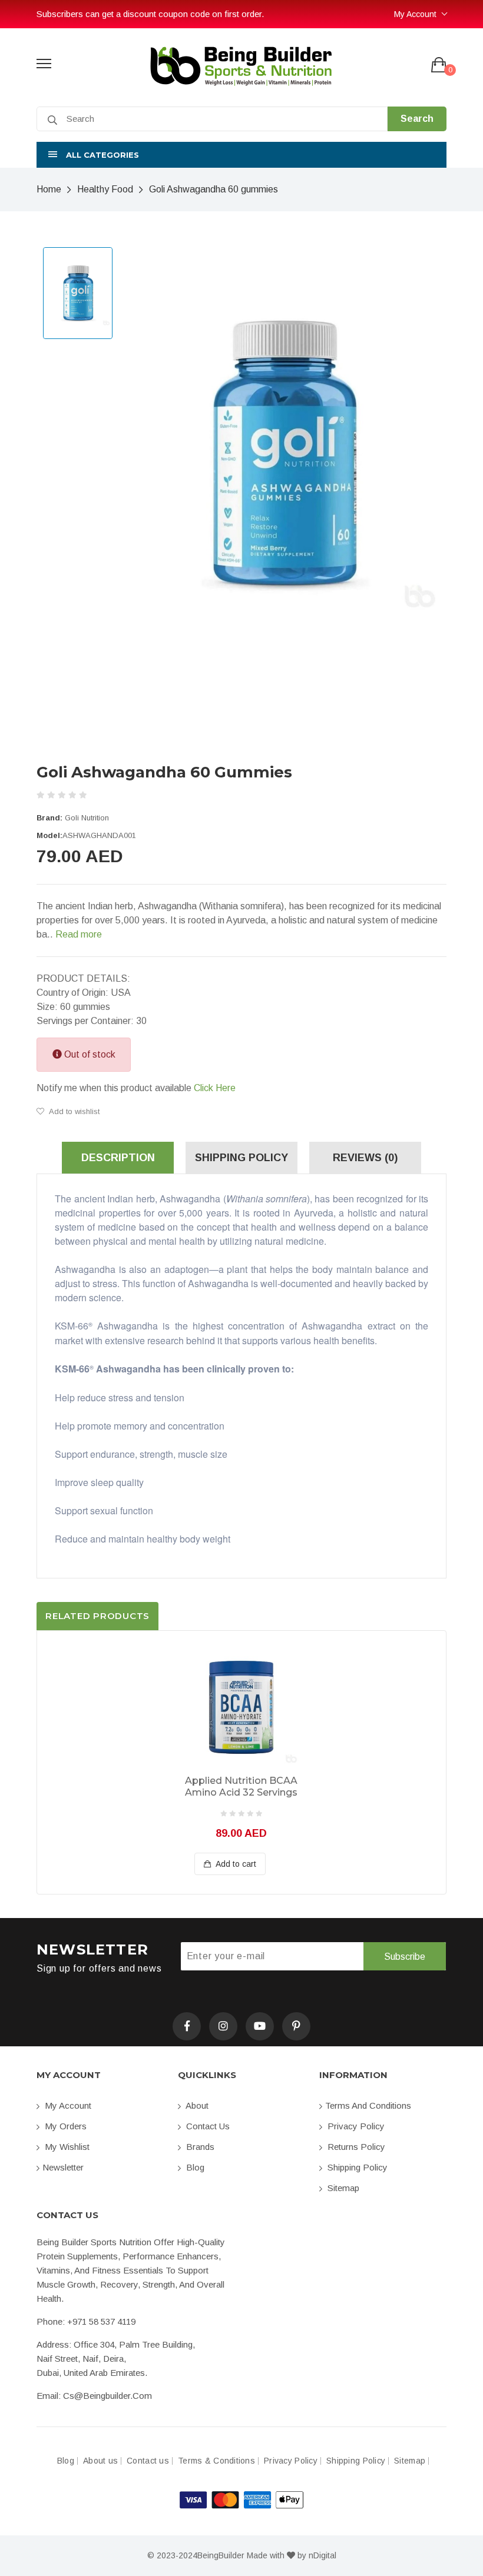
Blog (194, 2167)
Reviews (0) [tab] (365, 1158)
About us (100, 2461)
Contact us (207, 2126)
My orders (64, 2126)
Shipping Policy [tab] (241, 1158)
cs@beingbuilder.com (107, 2396)
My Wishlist (66, 2147)
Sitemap (342, 2188)
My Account (415, 14)
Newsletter (63, 2167)
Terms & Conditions (216, 2461)
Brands (199, 2147)
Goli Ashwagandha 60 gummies (214, 189)
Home (49, 189)
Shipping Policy (356, 2167)
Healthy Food (105, 189)
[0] (439, 66)
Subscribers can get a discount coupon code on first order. (146, 14)
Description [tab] (118, 1158)
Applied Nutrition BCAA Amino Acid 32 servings (241, 1786)
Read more (79, 934)
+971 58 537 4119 (101, 2321)
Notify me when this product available (136, 1088)
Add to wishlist (73, 1111)
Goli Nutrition (87, 818)
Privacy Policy (355, 2126)
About (196, 2105)
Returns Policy (355, 2147)
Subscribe (405, 1957)
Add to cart (235, 1864)
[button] (241, 155)
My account (67, 2105)
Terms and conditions (368, 2105)
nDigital (322, 2555)
